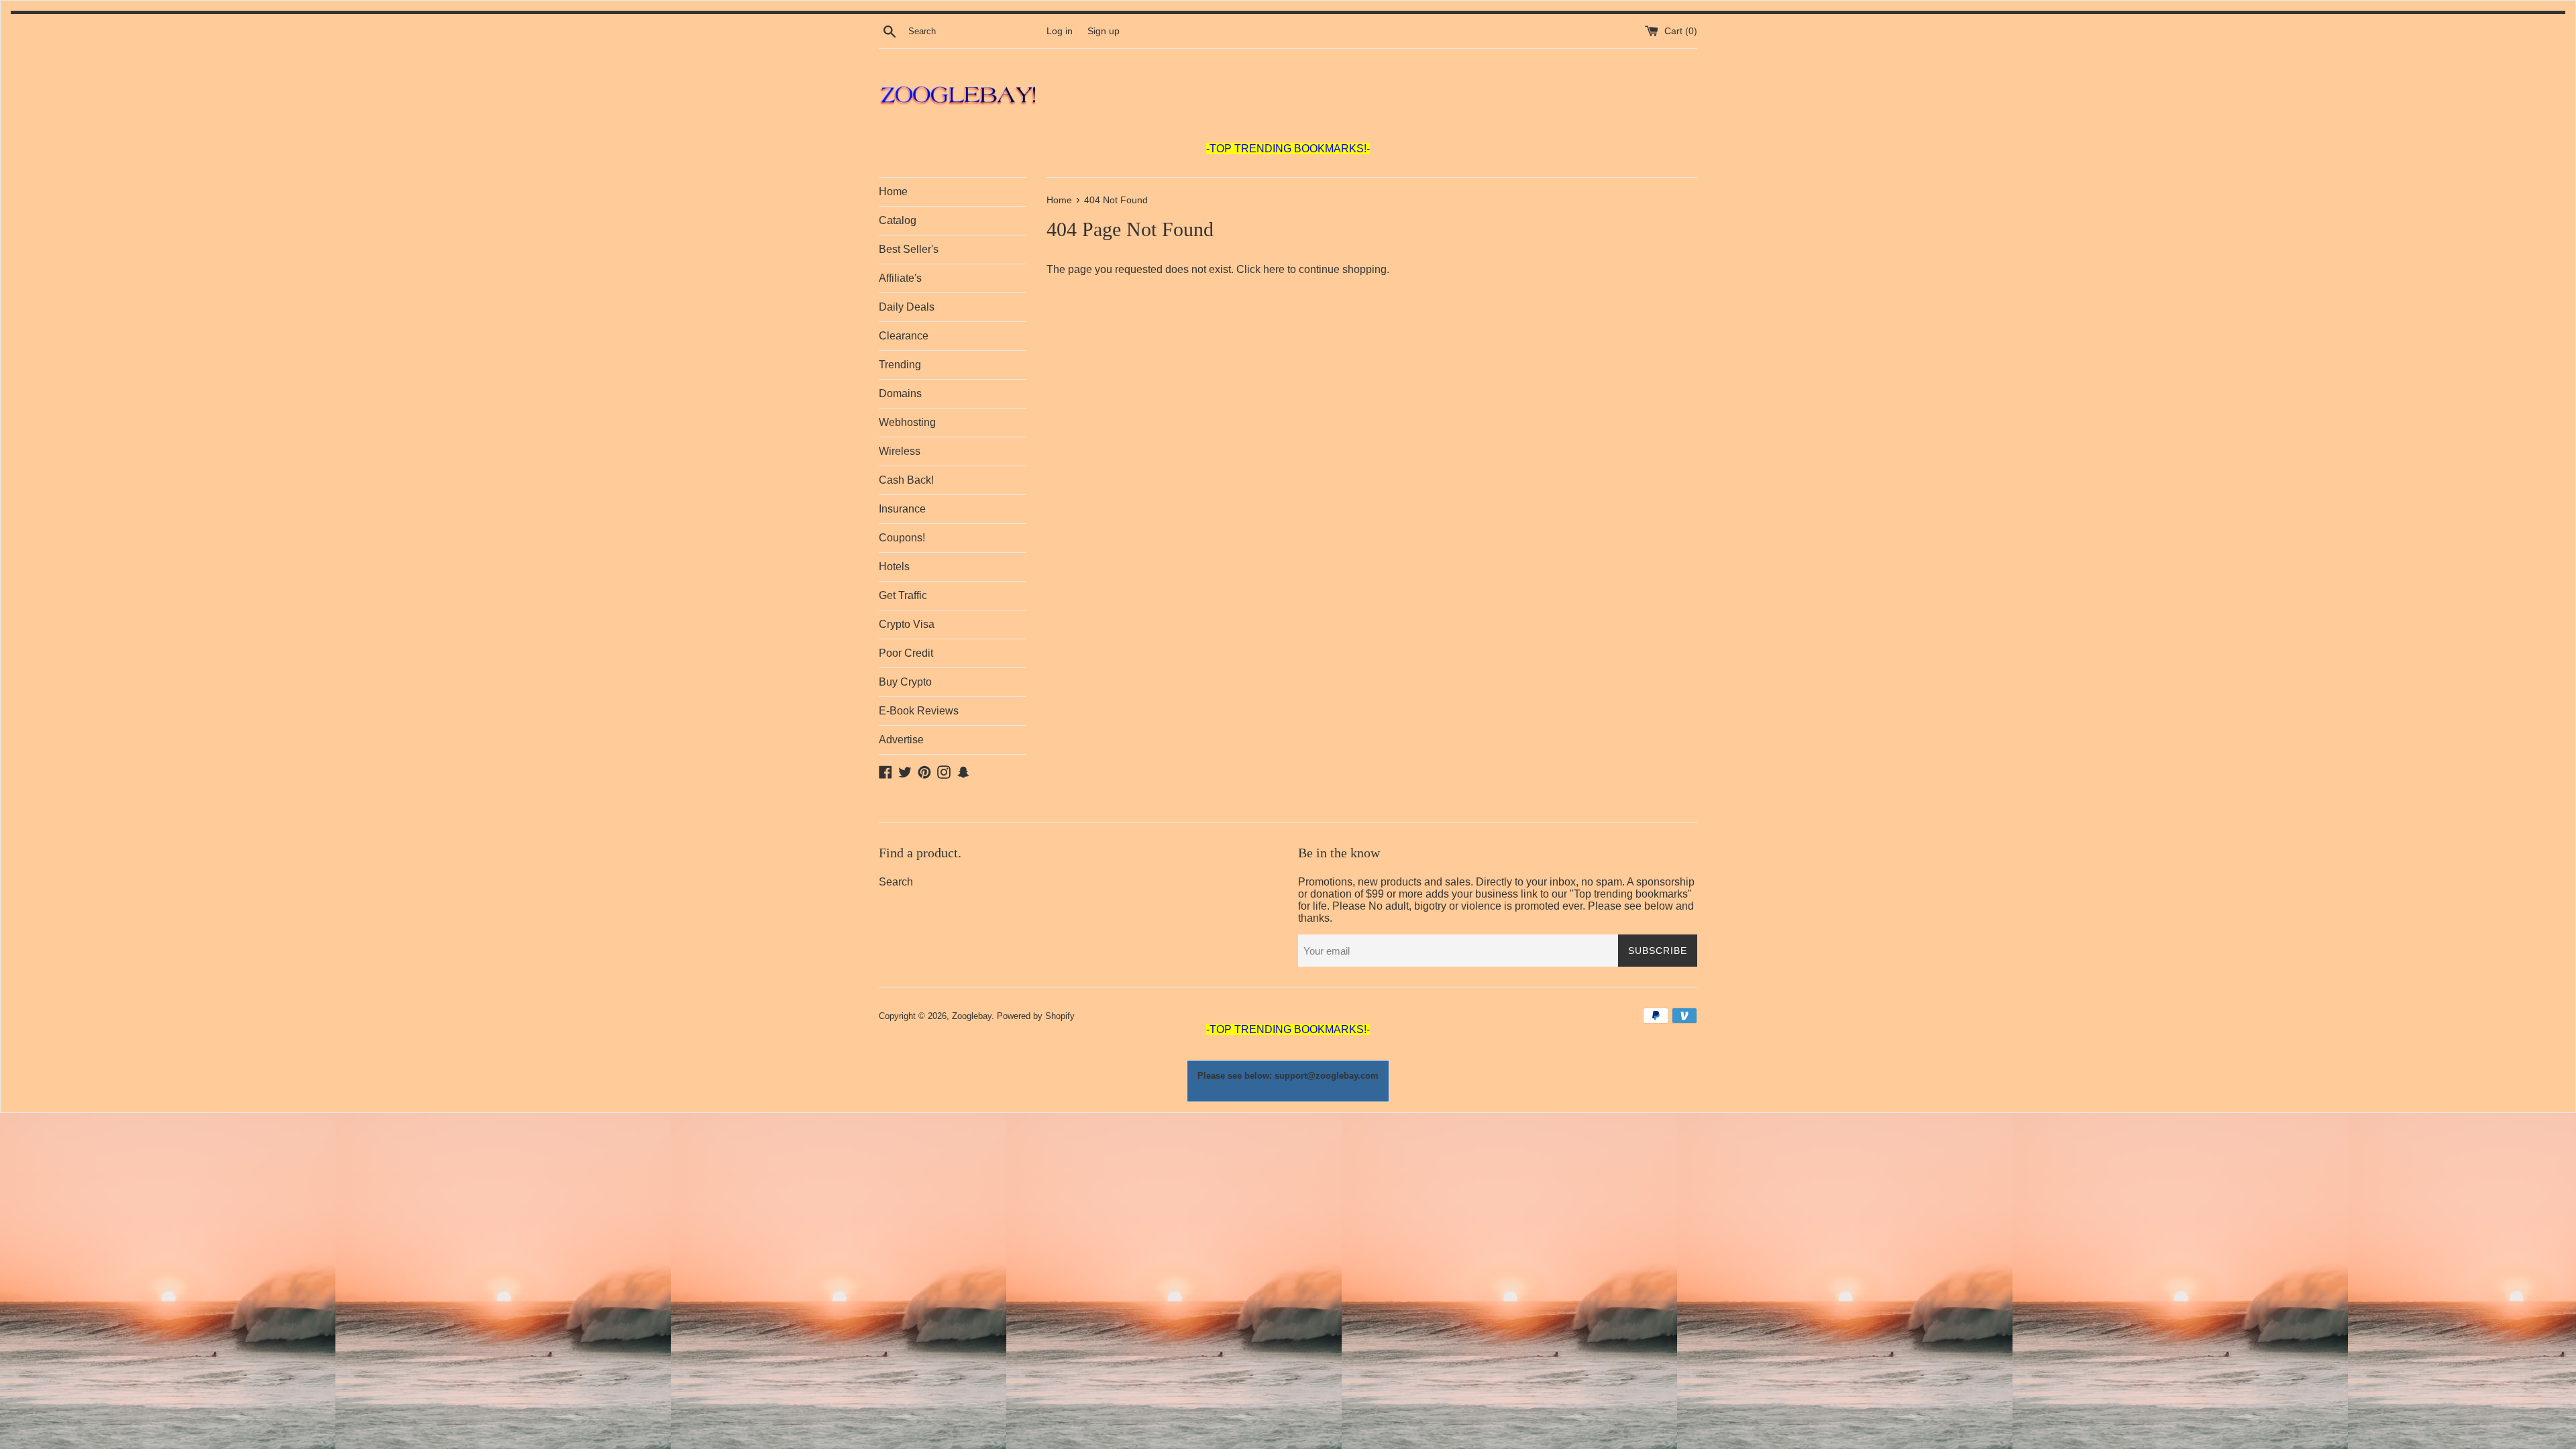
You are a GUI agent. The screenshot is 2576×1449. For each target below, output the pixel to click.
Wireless (900, 451)
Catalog (898, 220)
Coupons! (902, 538)
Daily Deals (907, 307)
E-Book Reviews (919, 711)
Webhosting (907, 422)
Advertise (901, 740)
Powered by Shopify (1036, 1016)
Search (896, 882)
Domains (900, 393)
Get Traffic (903, 595)
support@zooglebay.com (1327, 1076)
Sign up (1104, 31)
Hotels (894, 567)
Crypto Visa (907, 624)
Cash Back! (906, 480)
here (1274, 269)
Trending (900, 365)
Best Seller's (909, 249)
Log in (1060, 31)
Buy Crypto (905, 682)
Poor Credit (906, 653)
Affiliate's (900, 278)
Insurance (902, 509)
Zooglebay (972, 1016)
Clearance (904, 336)
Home (893, 192)
